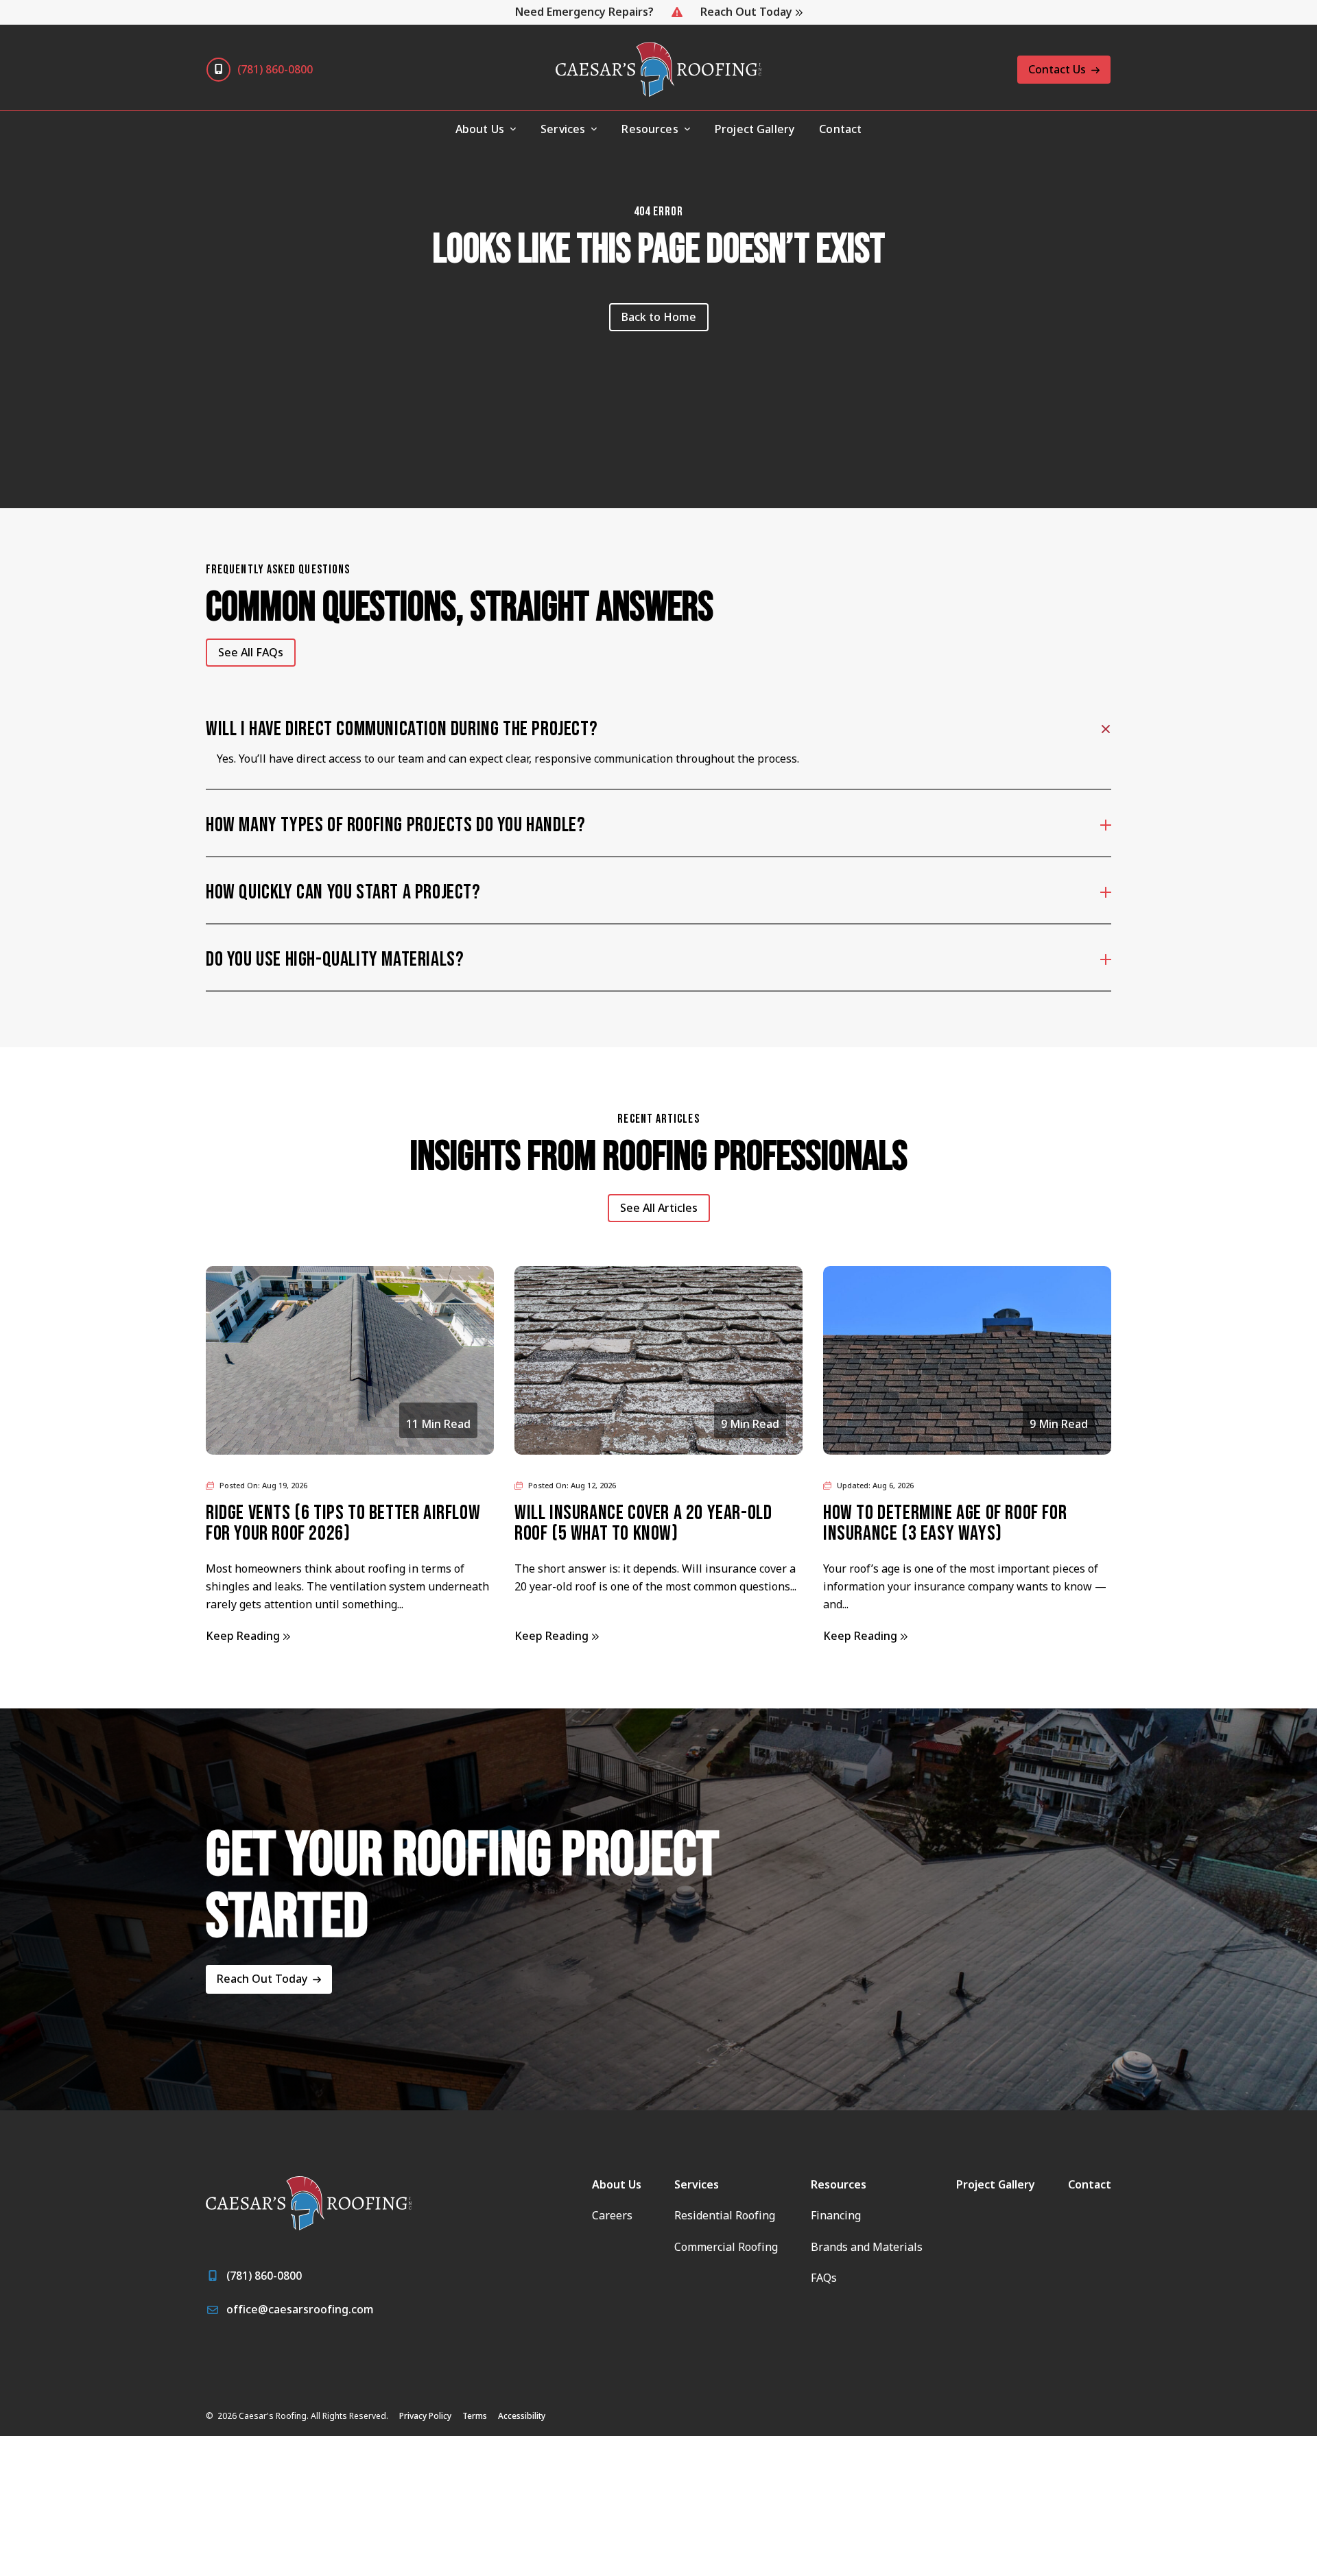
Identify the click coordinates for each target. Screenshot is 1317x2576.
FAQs (824, 2278)
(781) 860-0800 (275, 69)
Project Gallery (755, 129)
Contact (840, 129)
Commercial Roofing (726, 2247)
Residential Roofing (725, 2215)
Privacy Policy (425, 2416)
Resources (650, 129)
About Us (617, 2184)
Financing (836, 2215)
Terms (475, 2416)
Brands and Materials (867, 2247)
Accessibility (522, 2416)
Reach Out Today (746, 12)
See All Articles (659, 1208)
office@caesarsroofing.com (300, 2309)
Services (563, 129)
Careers (612, 2215)
